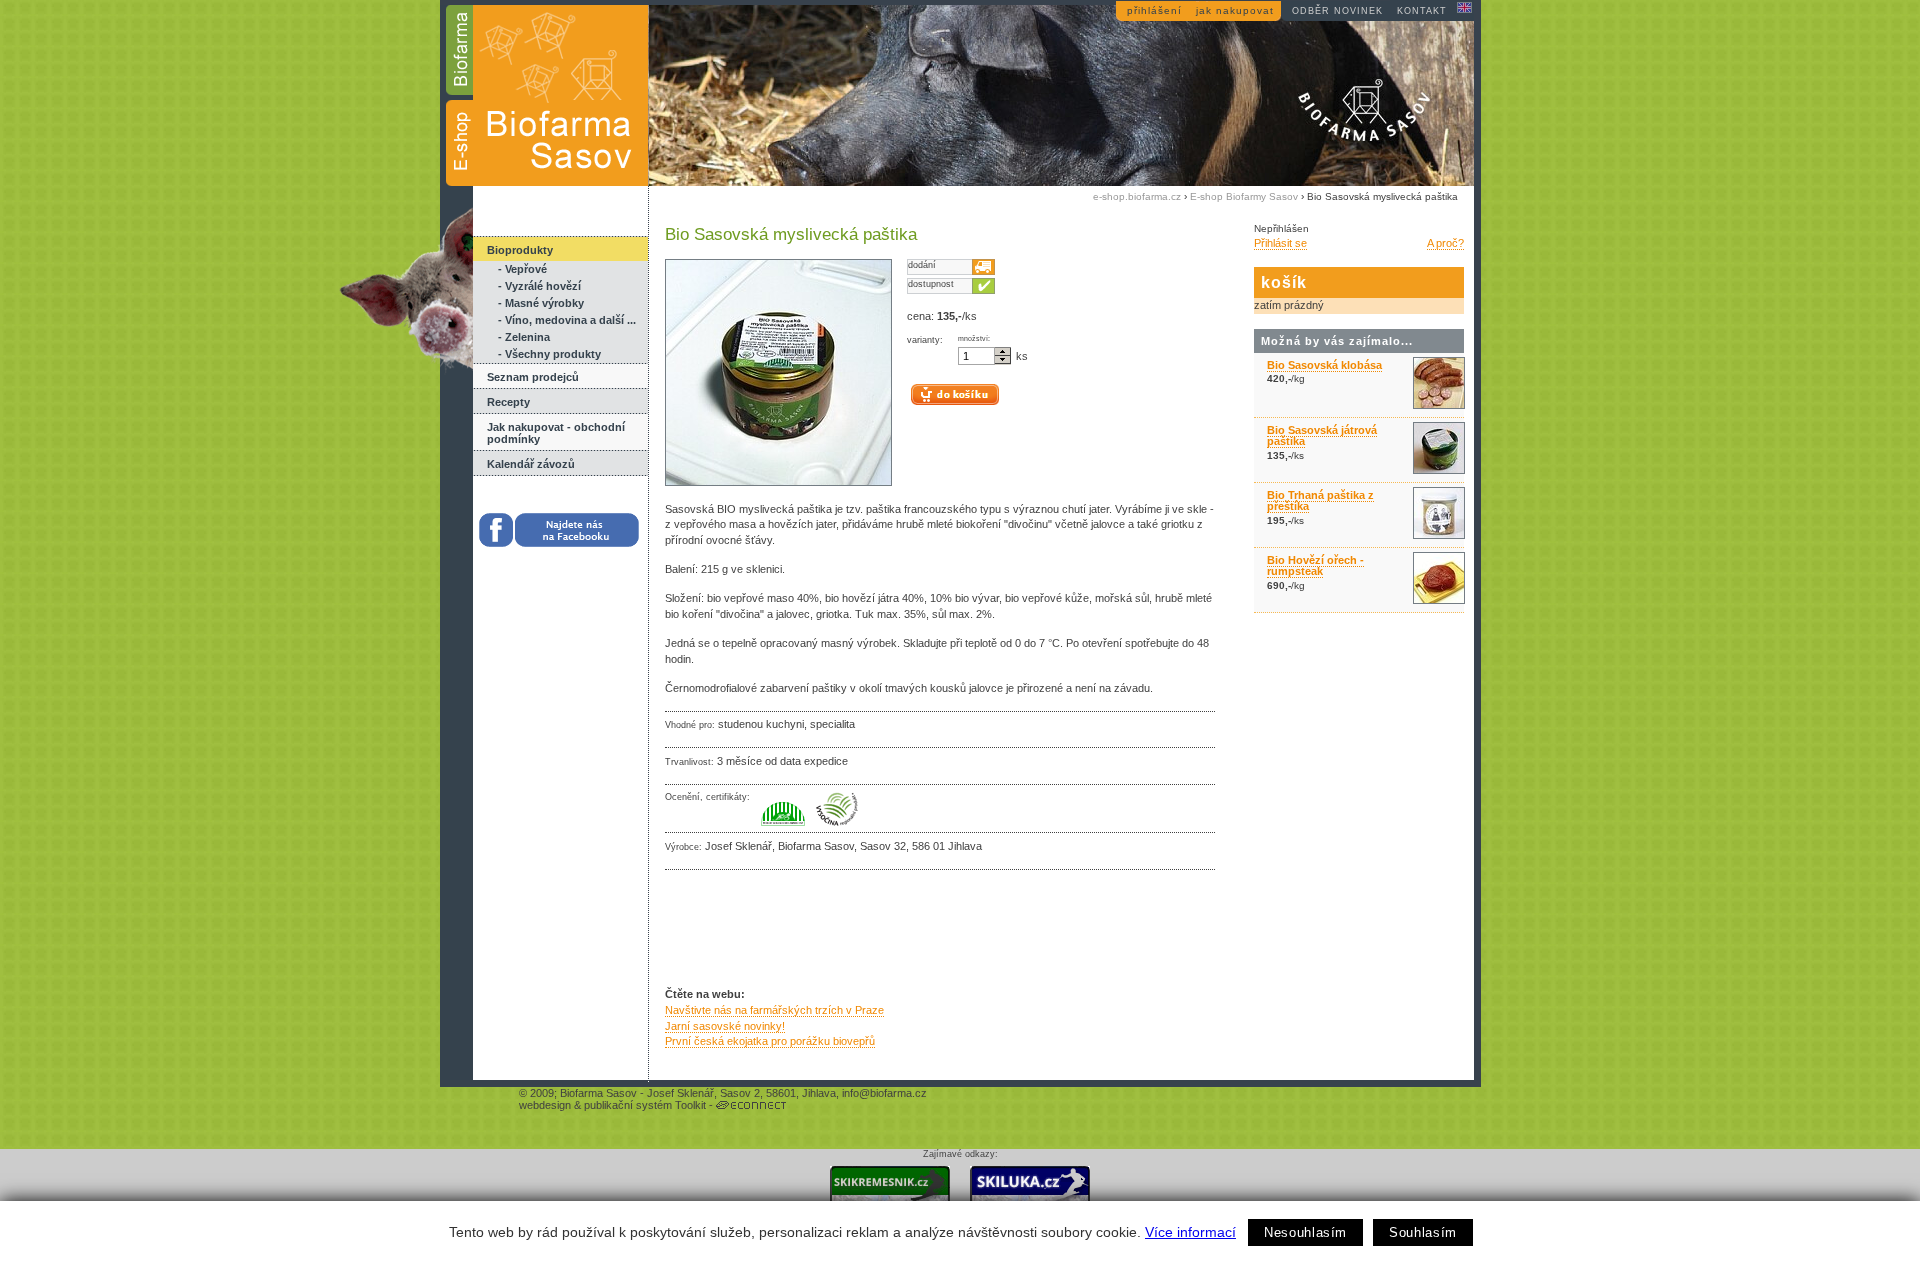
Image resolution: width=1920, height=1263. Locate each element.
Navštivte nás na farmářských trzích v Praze (774, 1010)
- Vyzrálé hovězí (539, 286)
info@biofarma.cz (884, 1093)
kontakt (1422, 11)
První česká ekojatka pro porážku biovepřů (770, 1041)
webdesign (545, 1105)
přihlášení (1154, 10)
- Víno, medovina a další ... (567, 320)
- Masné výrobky (541, 303)
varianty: (925, 340)
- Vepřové (522, 269)
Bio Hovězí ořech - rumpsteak (1315, 565)
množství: (974, 339)
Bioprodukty (520, 250)
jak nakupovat (1235, 10)
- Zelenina (524, 337)
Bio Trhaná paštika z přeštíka (1320, 500)
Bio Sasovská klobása (1324, 365)
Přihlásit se (1280, 243)
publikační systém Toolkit (645, 1105)
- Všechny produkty (549, 354)
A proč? (1445, 243)
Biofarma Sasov (598, 1093)
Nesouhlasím (1305, 1232)
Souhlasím (1423, 1232)
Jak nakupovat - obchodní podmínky (556, 433)
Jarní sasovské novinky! (725, 1026)
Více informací (1190, 1232)
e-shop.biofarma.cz (1137, 196)
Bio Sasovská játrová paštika (1322, 435)
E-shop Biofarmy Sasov (1244, 196)
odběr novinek (1337, 11)
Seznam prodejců (533, 377)
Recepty (508, 402)
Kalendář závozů (531, 464)
